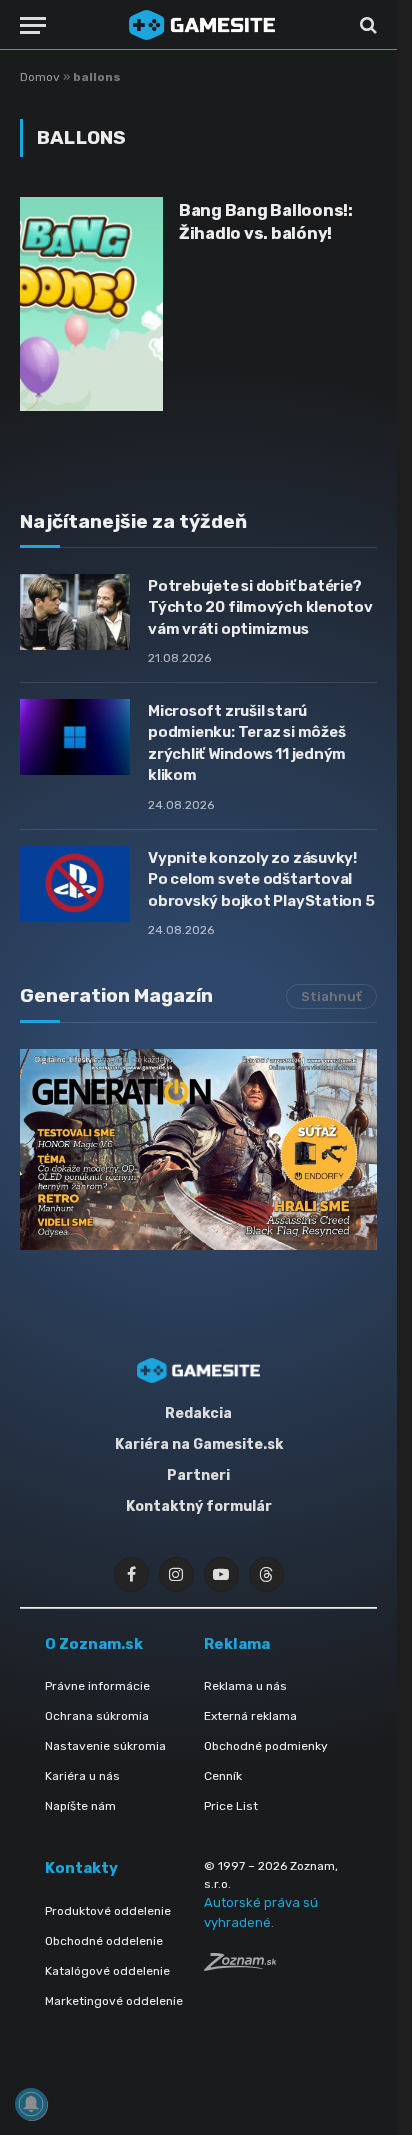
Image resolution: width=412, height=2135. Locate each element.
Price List (231, 1806)
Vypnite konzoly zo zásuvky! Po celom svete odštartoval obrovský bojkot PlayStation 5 (261, 879)
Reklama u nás (245, 1686)
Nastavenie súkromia (105, 1746)
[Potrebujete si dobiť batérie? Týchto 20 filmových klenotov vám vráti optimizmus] (75, 612)
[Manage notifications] (31, 2104)
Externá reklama (250, 1716)
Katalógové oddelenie (107, 1971)
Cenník (223, 1776)
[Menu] (33, 25)
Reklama (237, 1644)
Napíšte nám (80, 1806)
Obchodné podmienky (266, 1746)
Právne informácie (97, 1686)
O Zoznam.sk (94, 1644)
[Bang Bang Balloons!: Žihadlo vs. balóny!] (91, 304)
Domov (40, 77)
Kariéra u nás (82, 1776)
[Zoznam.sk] (240, 1965)
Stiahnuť (331, 996)
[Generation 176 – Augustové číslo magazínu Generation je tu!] (198, 1149)
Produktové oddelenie (108, 1911)
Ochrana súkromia (97, 1716)
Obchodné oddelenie (104, 1941)
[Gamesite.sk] (202, 25)
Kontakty (81, 1868)
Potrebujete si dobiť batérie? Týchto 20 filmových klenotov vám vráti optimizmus (260, 607)
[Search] (366, 25)
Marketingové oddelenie (114, 2001)
